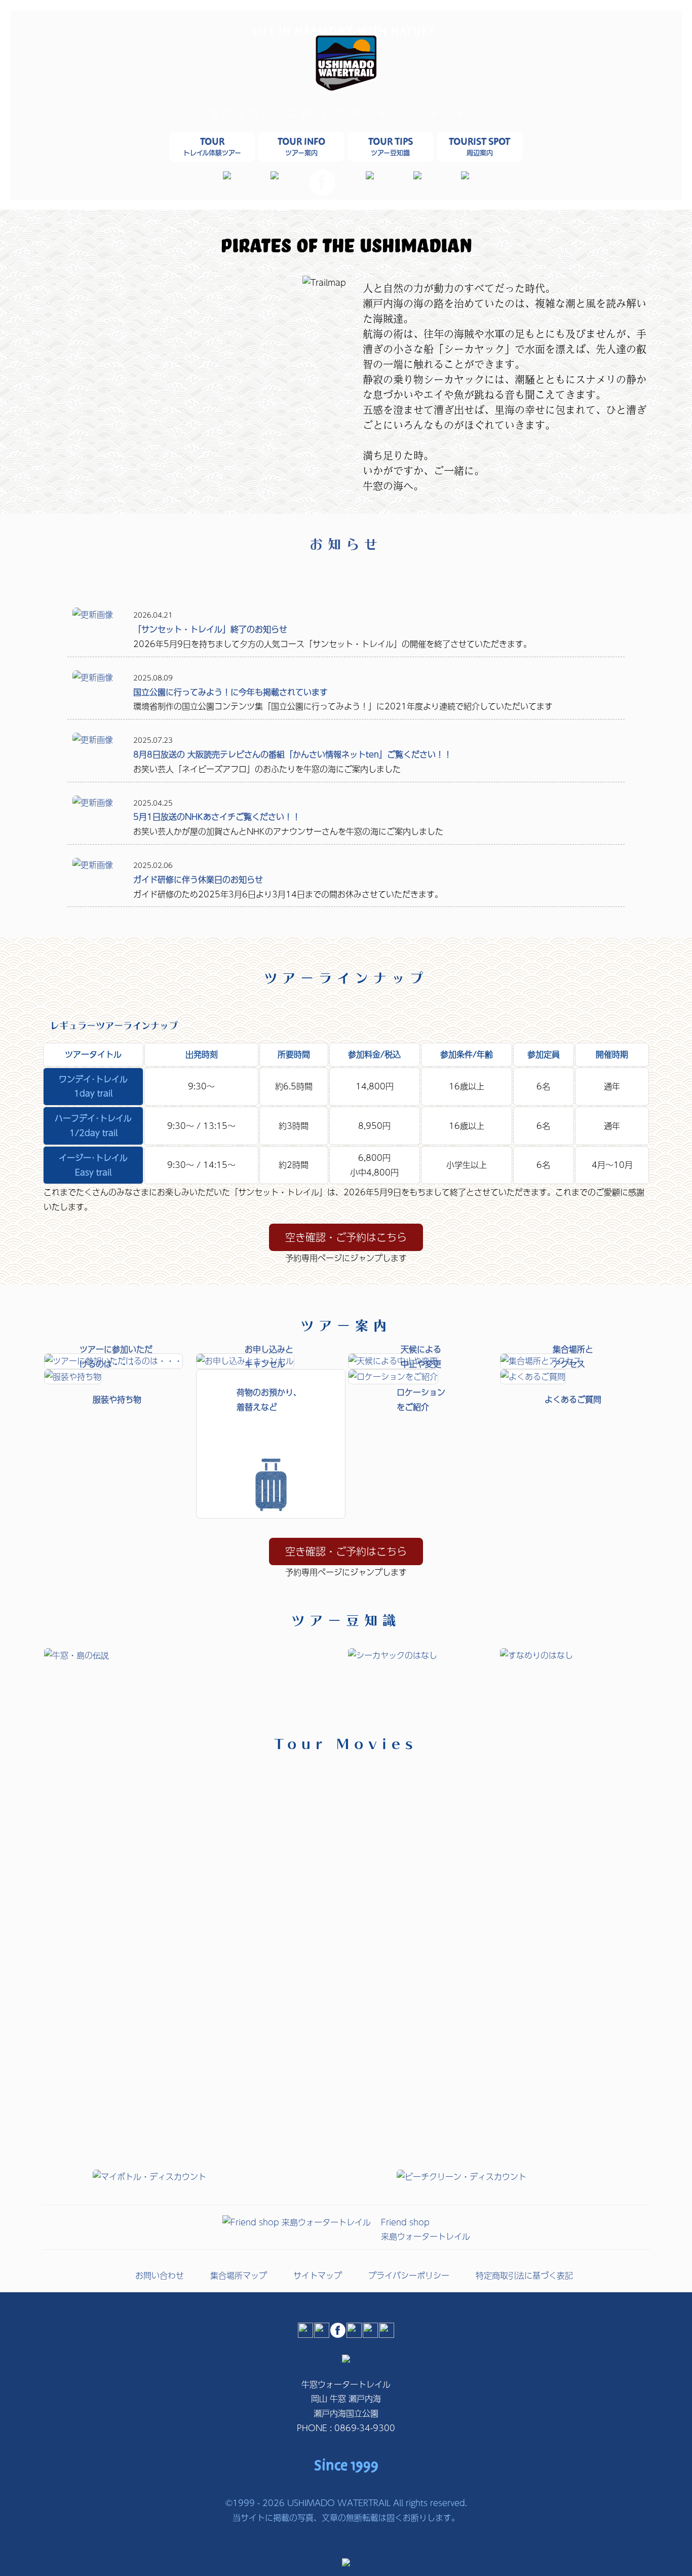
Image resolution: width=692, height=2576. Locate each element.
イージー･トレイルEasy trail (93, 1165)
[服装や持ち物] (73, 1376)
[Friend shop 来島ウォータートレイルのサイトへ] (297, 2222)
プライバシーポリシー (409, 2275)
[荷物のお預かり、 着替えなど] (271, 1515)
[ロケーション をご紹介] (393, 1376)
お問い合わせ (160, 2275)
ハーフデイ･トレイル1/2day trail (93, 1125)
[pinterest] (417, 176)
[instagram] (275, 176)
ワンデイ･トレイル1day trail (93, 1086)
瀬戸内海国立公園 (346, 2413)
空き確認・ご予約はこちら (346, 1237)
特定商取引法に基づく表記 (524, 2275)
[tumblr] (370, 176)
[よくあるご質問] (533, 1376)
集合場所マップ (239, 2275)
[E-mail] (227, 176)
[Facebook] (322, 192)
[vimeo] (465, 176)
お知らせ (346, 542)
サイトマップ (318, 2275)
